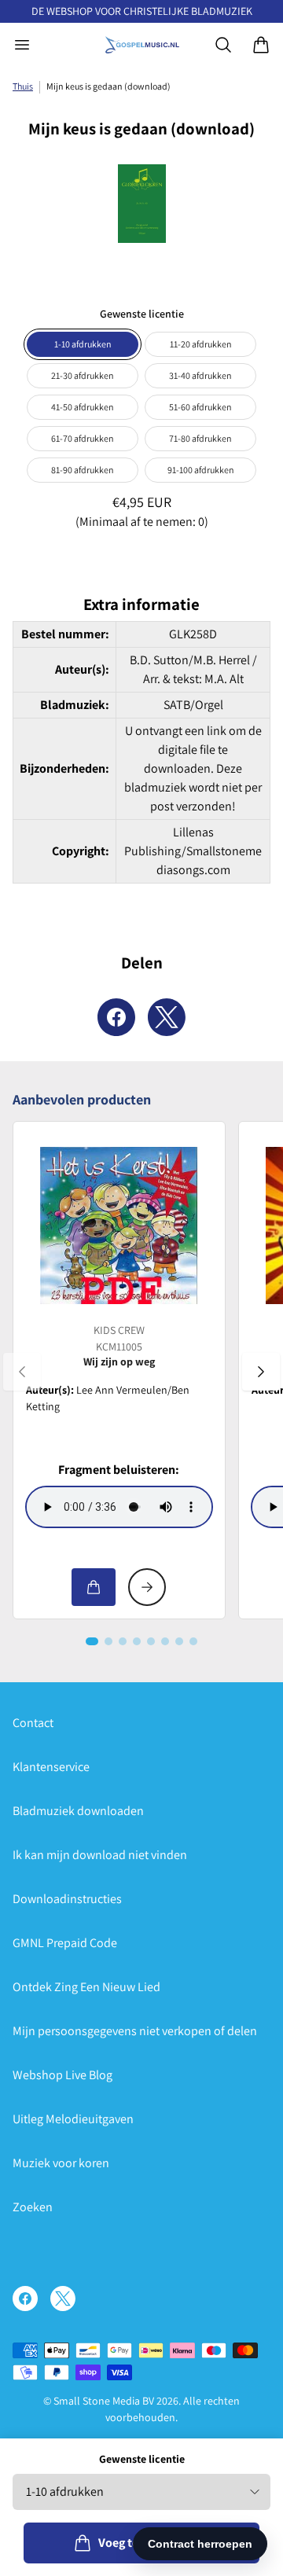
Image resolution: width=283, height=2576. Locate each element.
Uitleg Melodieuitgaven (73, 2119)
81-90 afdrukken (83, 470)
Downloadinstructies (67, 1899)
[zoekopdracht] (223, 45)
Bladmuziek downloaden (78, 1811)
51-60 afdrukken (200, 407)
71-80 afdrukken (200, 438)
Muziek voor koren (61, 2163)
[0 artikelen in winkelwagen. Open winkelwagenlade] (261, 45)
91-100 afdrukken (201, 470)
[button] (92, 1641)
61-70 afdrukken (83, 438)
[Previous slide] (22, 1372)
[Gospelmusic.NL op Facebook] (25, 2299)
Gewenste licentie (142, 2459)
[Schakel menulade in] (22, 45)
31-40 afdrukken (200, 375)
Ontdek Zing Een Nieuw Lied (86, 1987)
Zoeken (33, 2207)
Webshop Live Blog (62, 2075)
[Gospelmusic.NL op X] (63, 2299)
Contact (33, 1723)
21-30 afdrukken (83, 375)
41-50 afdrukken (83, 407)
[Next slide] (261, 1372)
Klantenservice (51, 1767)
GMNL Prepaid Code (65, 1943)
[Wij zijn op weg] (119, 1226)
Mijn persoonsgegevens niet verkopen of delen (135, 2031)
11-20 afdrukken (201, 344)
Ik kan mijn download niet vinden (100, 1855)
